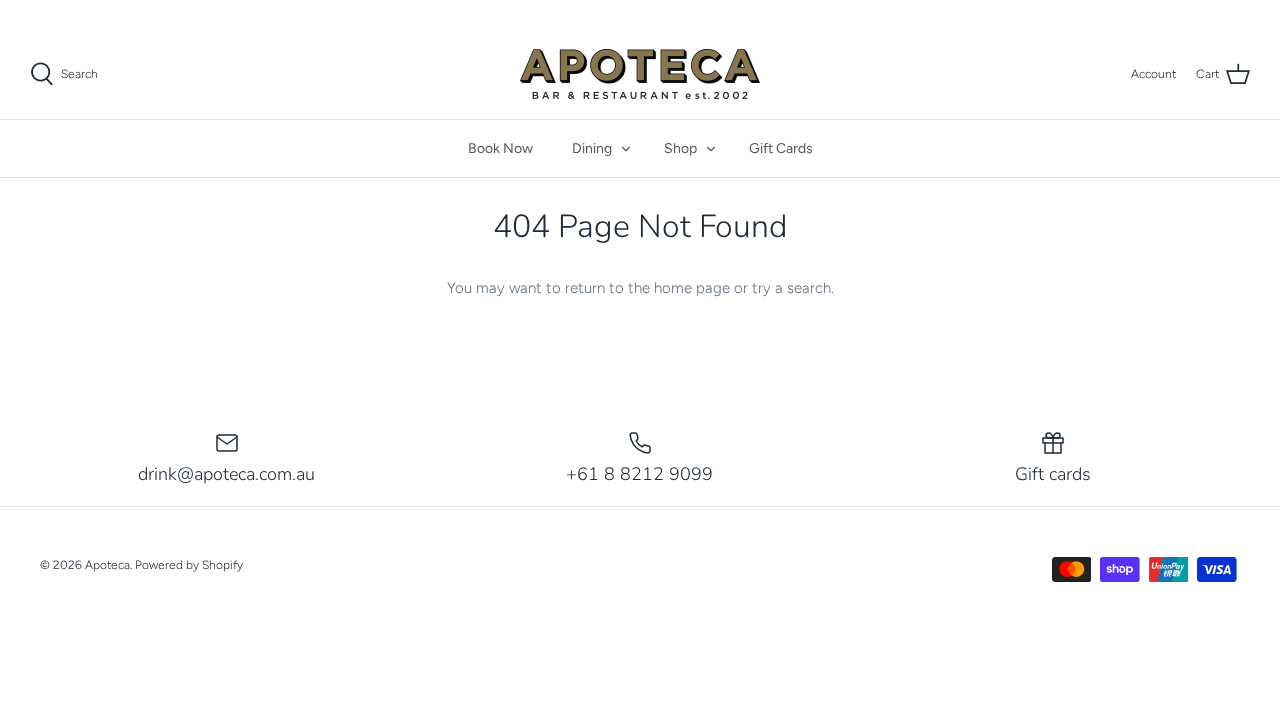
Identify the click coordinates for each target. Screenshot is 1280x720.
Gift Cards (781, 148)
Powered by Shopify (189, 565)
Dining (592, 148)
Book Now (500, 148)
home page (692, 288)
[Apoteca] (640, 74)
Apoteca (107, 565)
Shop (680, 148)
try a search (791, 288)
